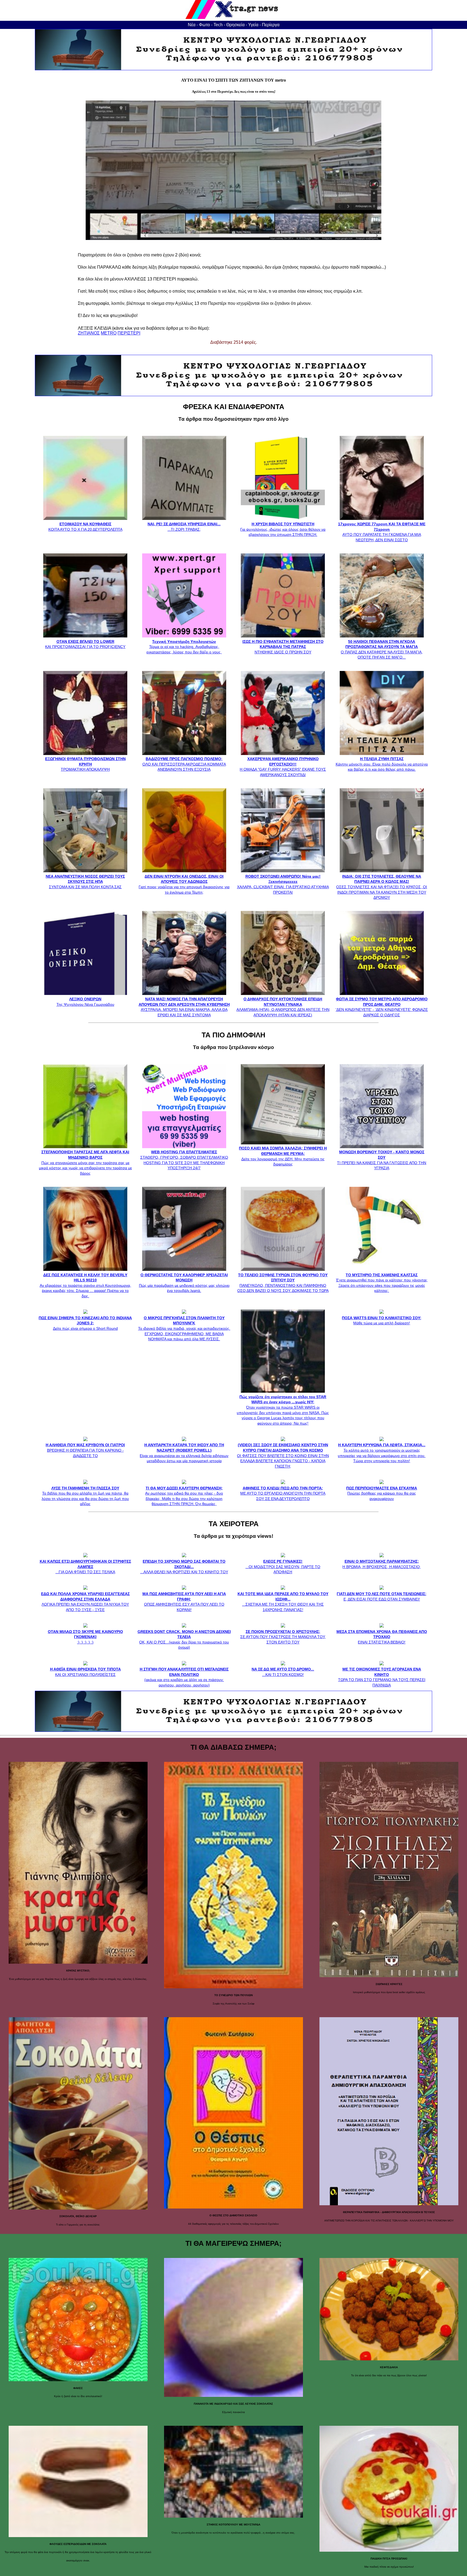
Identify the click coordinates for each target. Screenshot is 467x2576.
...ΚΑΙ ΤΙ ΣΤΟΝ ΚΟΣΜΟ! (283, 1672)
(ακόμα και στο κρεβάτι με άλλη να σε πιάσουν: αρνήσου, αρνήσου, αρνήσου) (184, 1677)
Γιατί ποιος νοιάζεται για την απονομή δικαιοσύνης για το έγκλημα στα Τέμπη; (184, 884)
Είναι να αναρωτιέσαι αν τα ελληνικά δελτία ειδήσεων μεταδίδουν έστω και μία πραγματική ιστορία (184, 1453)
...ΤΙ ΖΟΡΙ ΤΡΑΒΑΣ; (184, 527)
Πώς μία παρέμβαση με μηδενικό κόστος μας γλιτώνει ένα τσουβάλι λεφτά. (184, 1283)
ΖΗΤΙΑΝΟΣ (89, 333)
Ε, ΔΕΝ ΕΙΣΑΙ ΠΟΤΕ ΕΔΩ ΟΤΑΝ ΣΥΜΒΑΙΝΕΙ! (382, 1596)
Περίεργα (271, 25)
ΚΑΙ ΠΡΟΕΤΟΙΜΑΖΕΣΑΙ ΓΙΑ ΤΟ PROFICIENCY (85, 644)
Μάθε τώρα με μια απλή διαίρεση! (382, 1320)
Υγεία (253, 25)
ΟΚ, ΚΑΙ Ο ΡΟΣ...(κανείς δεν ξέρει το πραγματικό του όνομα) (184, 1639)
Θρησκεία (235, 25)
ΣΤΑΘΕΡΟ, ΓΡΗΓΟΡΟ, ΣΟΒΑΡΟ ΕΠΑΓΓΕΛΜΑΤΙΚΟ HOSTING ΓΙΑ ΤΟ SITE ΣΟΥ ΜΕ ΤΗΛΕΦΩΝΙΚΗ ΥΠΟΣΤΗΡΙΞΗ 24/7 (184, 1160)
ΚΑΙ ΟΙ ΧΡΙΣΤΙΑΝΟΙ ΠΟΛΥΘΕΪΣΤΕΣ (85, 1672)
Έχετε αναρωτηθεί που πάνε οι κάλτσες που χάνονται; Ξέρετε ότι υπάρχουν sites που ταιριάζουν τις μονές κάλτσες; (382, 1283)
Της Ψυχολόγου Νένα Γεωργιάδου (85, 1002)
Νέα (192, 25)
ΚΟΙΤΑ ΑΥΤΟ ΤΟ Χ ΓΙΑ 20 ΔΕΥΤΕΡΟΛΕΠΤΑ (85, 527)
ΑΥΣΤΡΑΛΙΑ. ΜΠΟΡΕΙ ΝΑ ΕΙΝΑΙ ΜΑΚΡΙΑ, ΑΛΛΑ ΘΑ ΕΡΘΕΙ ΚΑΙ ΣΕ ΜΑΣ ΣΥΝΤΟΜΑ (184, 1007)
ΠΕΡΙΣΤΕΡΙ (129, 333)
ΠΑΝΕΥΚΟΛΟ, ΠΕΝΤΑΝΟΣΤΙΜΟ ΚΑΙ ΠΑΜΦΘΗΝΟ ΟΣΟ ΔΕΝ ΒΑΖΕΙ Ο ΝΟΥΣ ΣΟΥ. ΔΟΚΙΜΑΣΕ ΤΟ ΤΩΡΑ (283, 1283)
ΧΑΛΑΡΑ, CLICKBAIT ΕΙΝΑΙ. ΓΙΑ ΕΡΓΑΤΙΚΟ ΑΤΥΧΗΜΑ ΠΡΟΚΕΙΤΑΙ (283, 884)
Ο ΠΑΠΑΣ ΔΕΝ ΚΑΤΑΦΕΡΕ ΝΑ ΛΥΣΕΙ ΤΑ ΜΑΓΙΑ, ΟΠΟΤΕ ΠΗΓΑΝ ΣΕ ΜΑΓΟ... (382, 649)
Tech (218, 25)
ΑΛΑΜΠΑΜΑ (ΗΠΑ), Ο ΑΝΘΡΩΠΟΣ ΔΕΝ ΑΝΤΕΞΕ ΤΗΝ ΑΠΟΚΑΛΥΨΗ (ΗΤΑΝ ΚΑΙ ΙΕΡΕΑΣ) (283, 1007)
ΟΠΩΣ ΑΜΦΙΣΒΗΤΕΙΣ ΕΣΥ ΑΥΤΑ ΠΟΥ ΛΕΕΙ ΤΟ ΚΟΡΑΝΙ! (184, 1602)
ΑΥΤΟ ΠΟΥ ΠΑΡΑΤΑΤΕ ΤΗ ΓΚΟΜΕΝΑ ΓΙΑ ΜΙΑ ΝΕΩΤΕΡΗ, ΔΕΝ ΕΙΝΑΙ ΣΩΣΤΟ (382, 532)
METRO (109, 333)
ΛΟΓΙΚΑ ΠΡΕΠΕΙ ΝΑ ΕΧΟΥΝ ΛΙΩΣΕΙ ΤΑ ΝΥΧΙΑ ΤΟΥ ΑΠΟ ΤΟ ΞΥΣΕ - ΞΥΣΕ (85, 1602)
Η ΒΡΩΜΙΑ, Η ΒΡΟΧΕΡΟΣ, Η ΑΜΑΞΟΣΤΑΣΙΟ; (382, 1564)
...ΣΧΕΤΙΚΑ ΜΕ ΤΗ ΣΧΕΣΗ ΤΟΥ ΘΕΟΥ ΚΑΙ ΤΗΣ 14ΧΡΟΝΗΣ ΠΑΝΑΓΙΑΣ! (283, 1602)
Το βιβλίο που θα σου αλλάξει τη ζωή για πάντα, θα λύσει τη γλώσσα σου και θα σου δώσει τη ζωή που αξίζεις (85, 1496)
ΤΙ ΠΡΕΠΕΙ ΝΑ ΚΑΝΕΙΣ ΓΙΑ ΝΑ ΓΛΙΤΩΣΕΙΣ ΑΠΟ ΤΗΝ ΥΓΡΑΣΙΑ (382, 1160)
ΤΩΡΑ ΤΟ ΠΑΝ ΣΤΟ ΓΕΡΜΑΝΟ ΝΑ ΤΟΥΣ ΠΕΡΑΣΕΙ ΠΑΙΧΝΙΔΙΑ (382, 1677)
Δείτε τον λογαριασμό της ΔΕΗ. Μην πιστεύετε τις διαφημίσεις (283, 1156)
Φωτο (204, 25)
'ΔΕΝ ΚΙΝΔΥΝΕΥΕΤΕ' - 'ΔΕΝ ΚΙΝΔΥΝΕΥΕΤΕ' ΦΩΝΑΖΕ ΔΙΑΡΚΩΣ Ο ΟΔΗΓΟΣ (382, 1007)
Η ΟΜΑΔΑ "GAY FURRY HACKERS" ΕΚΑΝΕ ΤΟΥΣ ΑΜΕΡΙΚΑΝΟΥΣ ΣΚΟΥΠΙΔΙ (283, 767)
